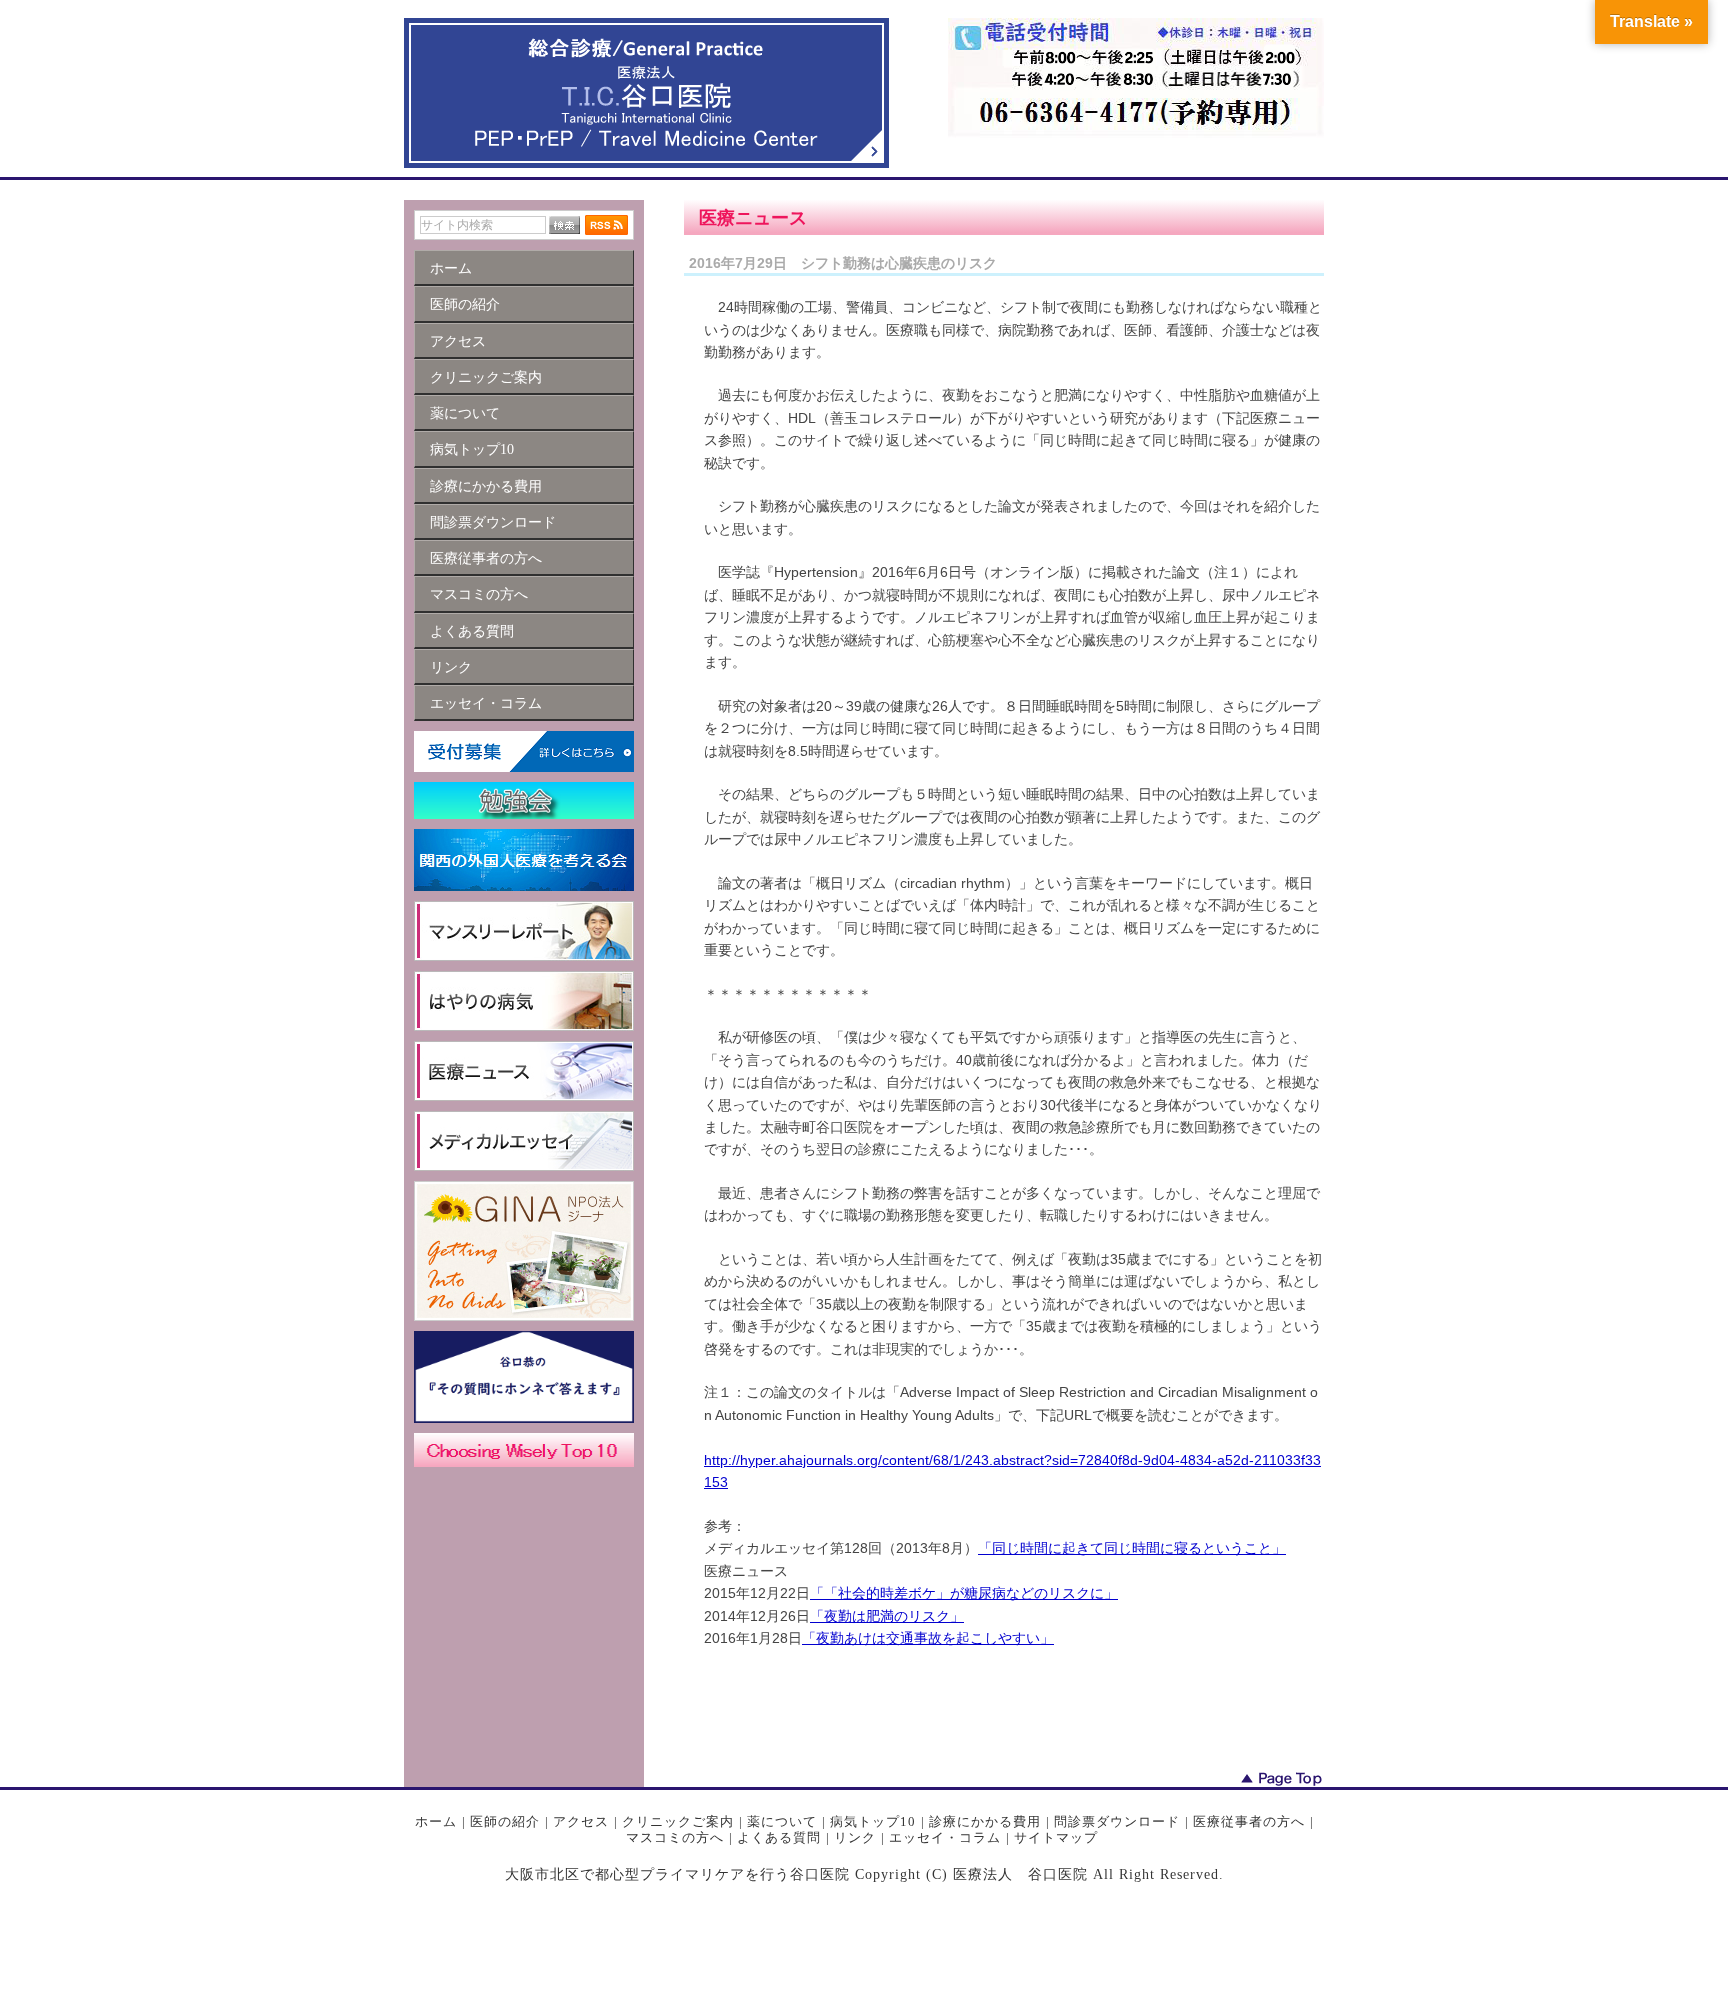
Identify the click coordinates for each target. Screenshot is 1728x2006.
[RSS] (606, 225)
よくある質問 (779, 1837)
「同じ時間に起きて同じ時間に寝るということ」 (1132, 1548)
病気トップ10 (873, 1821)
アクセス (581, 1821)
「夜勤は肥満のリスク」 (887, 1616)
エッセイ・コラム (945, 1837)
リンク (855, 1837)
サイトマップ (1056, 1837)
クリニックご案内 (678, 1821)
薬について (782, 1821)
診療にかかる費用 (985, 1821)
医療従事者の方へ (1249, 1821)
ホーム (436, 1821)
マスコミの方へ (675, 1837)
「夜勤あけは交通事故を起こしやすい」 (928, 1638)
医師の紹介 (505, 1821)
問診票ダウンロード (1117, 1821)
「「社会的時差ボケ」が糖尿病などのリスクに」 (964, 1593)
